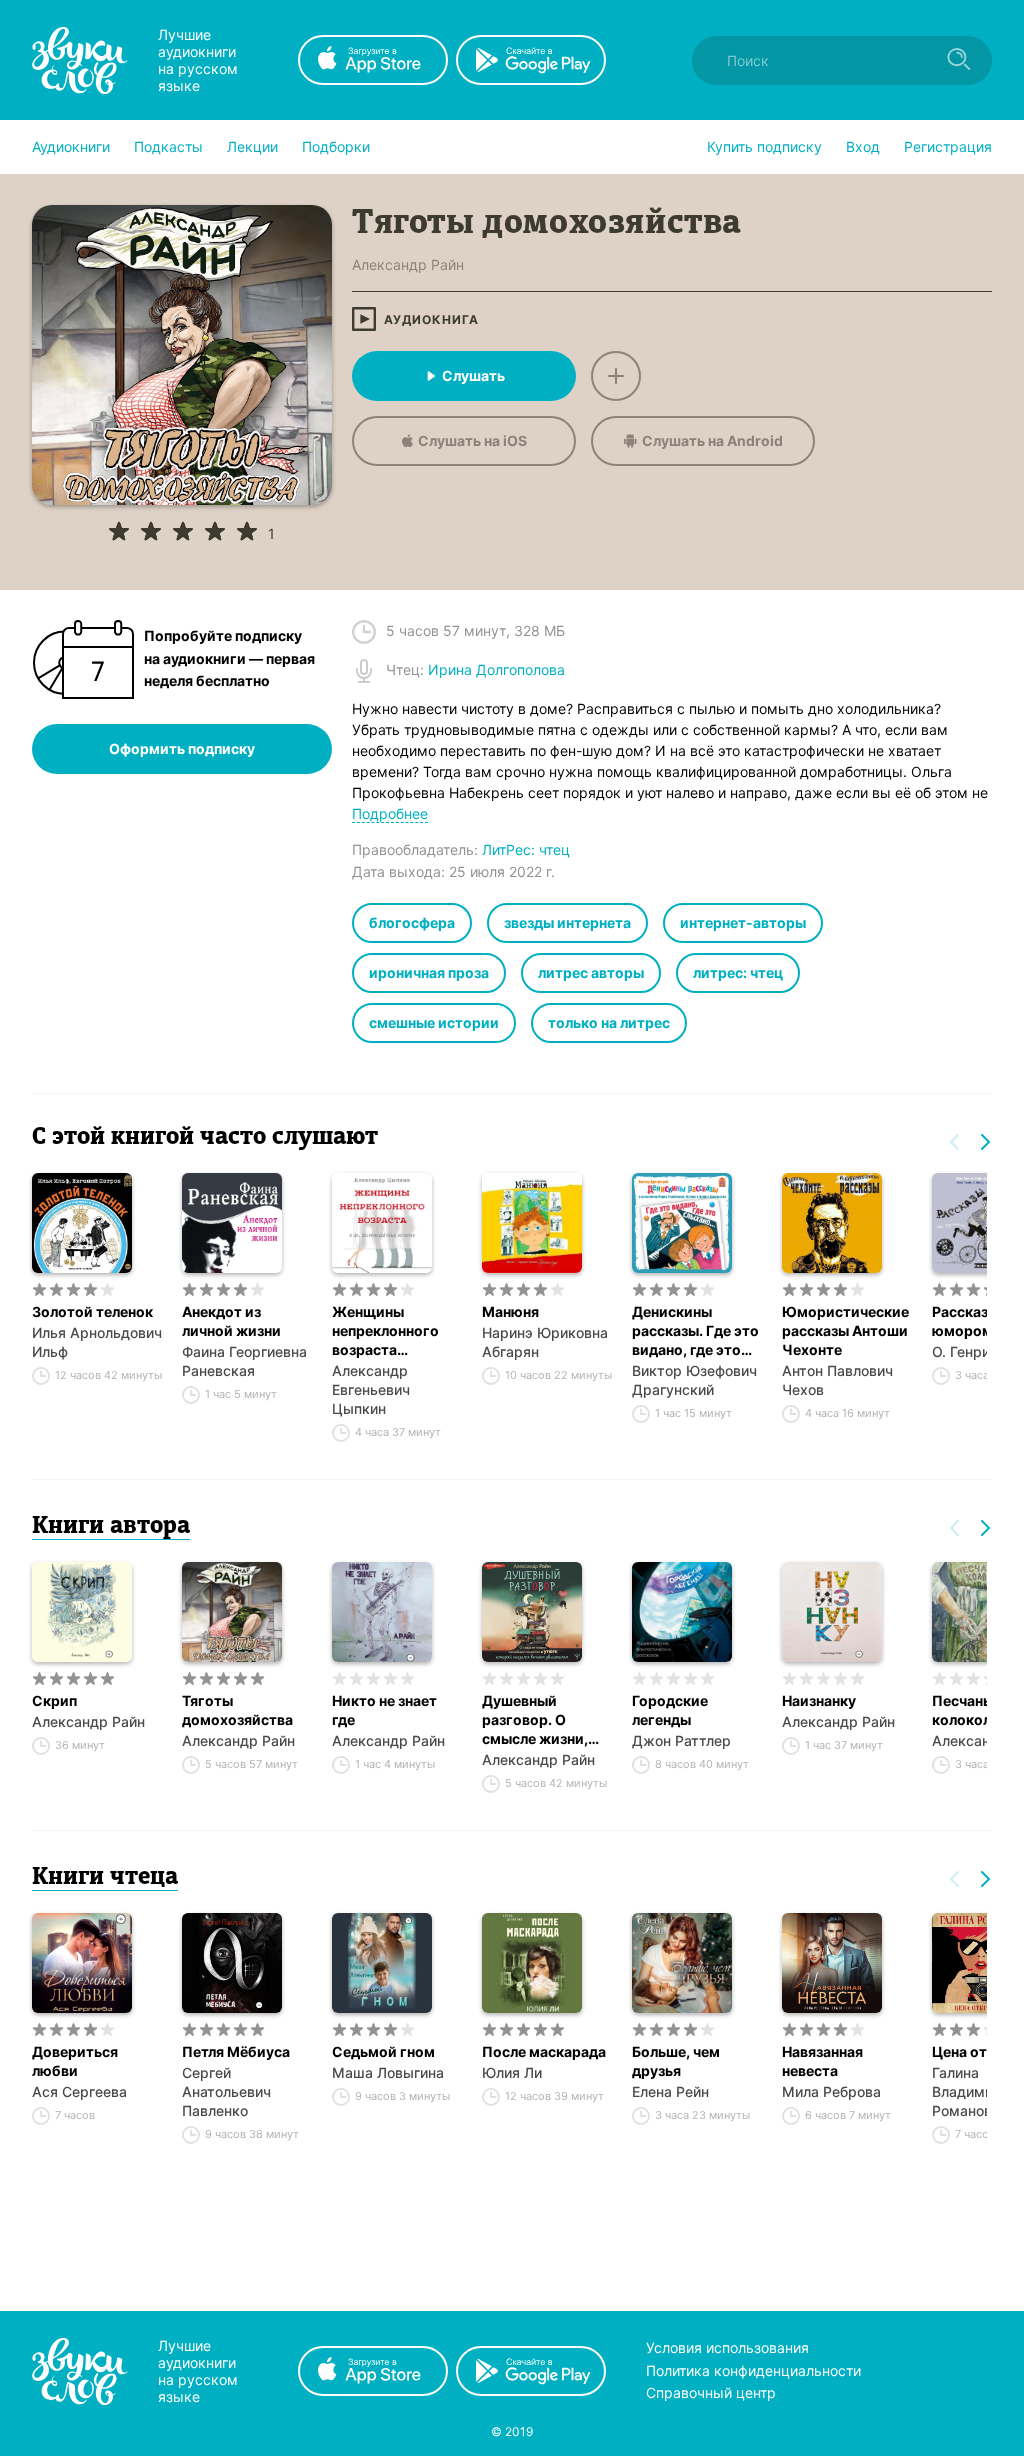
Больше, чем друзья (676, 2061)
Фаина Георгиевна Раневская (244, 1361)
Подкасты (168, 146)
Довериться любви (75, 2061)
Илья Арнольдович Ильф (97, 1342)
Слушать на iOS (472, 440)
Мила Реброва (831, 2091)
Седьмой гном (383, 2051)
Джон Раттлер (681, 1740)
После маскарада (544, 2051)
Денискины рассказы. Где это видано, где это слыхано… (695, 1331)
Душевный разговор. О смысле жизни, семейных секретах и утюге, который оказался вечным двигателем (547, 1720)
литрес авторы (591, 972)
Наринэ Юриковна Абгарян (545, 1342)
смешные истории (434, 1022)
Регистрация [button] (948, 146)
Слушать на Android (712, 440)
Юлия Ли (512, 2072)
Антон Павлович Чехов (837, 1380)
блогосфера (412, 922)
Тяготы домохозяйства (237, 1710)
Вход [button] (863, 146)
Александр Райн (88, 1721)
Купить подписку (764, 146)
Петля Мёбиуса (236, 2051)
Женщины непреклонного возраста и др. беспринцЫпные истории (397, 1331)
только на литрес (609, 1022)
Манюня (510, 1311)
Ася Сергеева (79, 2091)
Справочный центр (711, 2392)
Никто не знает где (384, 1710)
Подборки (336, 146)
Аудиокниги (71, 146)
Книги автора (111, 1527)
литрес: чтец (738, 972)
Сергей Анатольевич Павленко (226, 2091)
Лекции (252, 146)
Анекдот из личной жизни (231, 1321)
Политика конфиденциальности (753, 2370)
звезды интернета (567, 922)
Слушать (473, 375)
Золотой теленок (92, 1311)
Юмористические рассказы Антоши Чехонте (845, 1330)
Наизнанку (819, 1700)
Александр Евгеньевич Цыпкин (371, 1389)
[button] (71, 147)
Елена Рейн (670, 2091)
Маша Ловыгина (388, 2072)
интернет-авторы (743, 922)
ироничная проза (429, 972)
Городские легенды (670, 1710)
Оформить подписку (182, 748)
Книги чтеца (105, 1878)
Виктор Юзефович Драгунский (694, 1380)
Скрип (54, 1700)
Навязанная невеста (822, 2061)
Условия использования (727, 2347)
